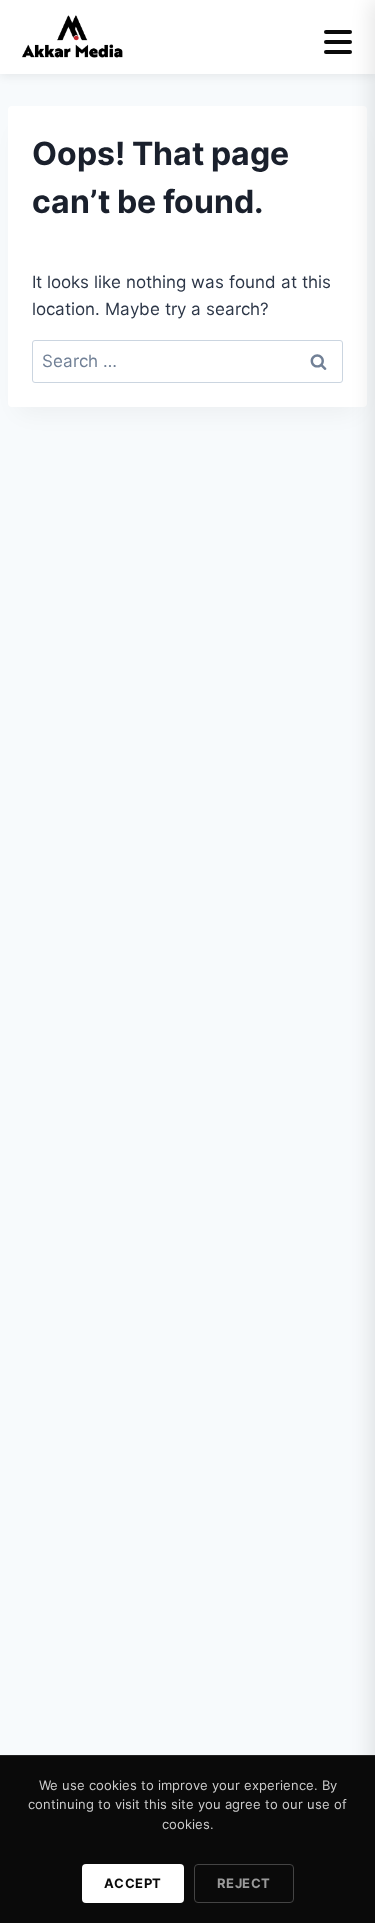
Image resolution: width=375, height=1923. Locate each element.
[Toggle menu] (338, 42)
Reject (244, 1883)
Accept (133, 1883)
